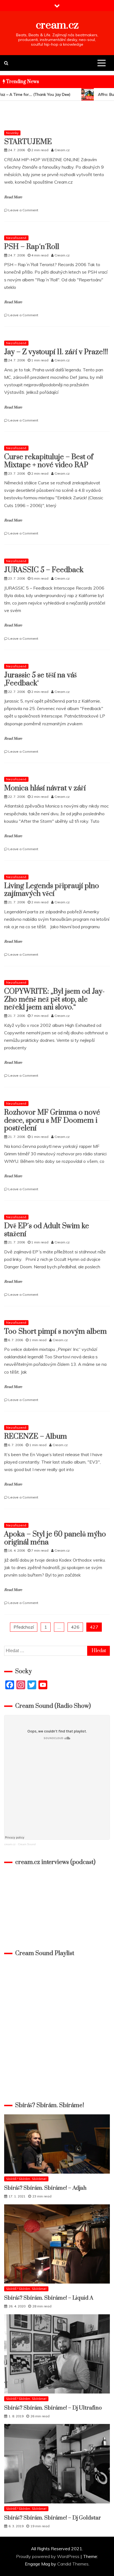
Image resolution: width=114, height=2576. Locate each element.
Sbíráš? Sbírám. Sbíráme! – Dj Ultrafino (53, 2408)
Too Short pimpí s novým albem (55, 1332)
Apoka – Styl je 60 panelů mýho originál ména (55, 1538)
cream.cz (57, 25)
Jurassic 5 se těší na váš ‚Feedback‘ (40, 679)
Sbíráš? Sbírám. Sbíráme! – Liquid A (49, 2298)
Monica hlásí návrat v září (45, 788)
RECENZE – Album (36, 1437)
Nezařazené (16, 238)
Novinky (12, 133)
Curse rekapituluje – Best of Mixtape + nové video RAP (49, 461)
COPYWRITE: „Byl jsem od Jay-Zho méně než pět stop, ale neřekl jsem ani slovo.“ (54, 1000)
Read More (13, 197)
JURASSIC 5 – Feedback (44, 570)
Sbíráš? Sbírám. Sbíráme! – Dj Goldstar (53, 2518)
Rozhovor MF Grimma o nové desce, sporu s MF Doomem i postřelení (52, 1121)
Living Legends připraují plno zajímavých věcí (52, 890)
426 (75, 1627)
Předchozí (24, 1627)
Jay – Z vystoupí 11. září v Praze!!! (56, 352)
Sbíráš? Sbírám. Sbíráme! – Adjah (45, 2188)
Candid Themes (73, 2564)
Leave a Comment (23, 210)
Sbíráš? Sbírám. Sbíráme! (26, 2179)
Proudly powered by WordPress (48, 2556)
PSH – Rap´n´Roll (32, 247)
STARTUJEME (28, 142)
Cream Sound (27, 1844)
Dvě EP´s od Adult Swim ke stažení (47, 1230)
